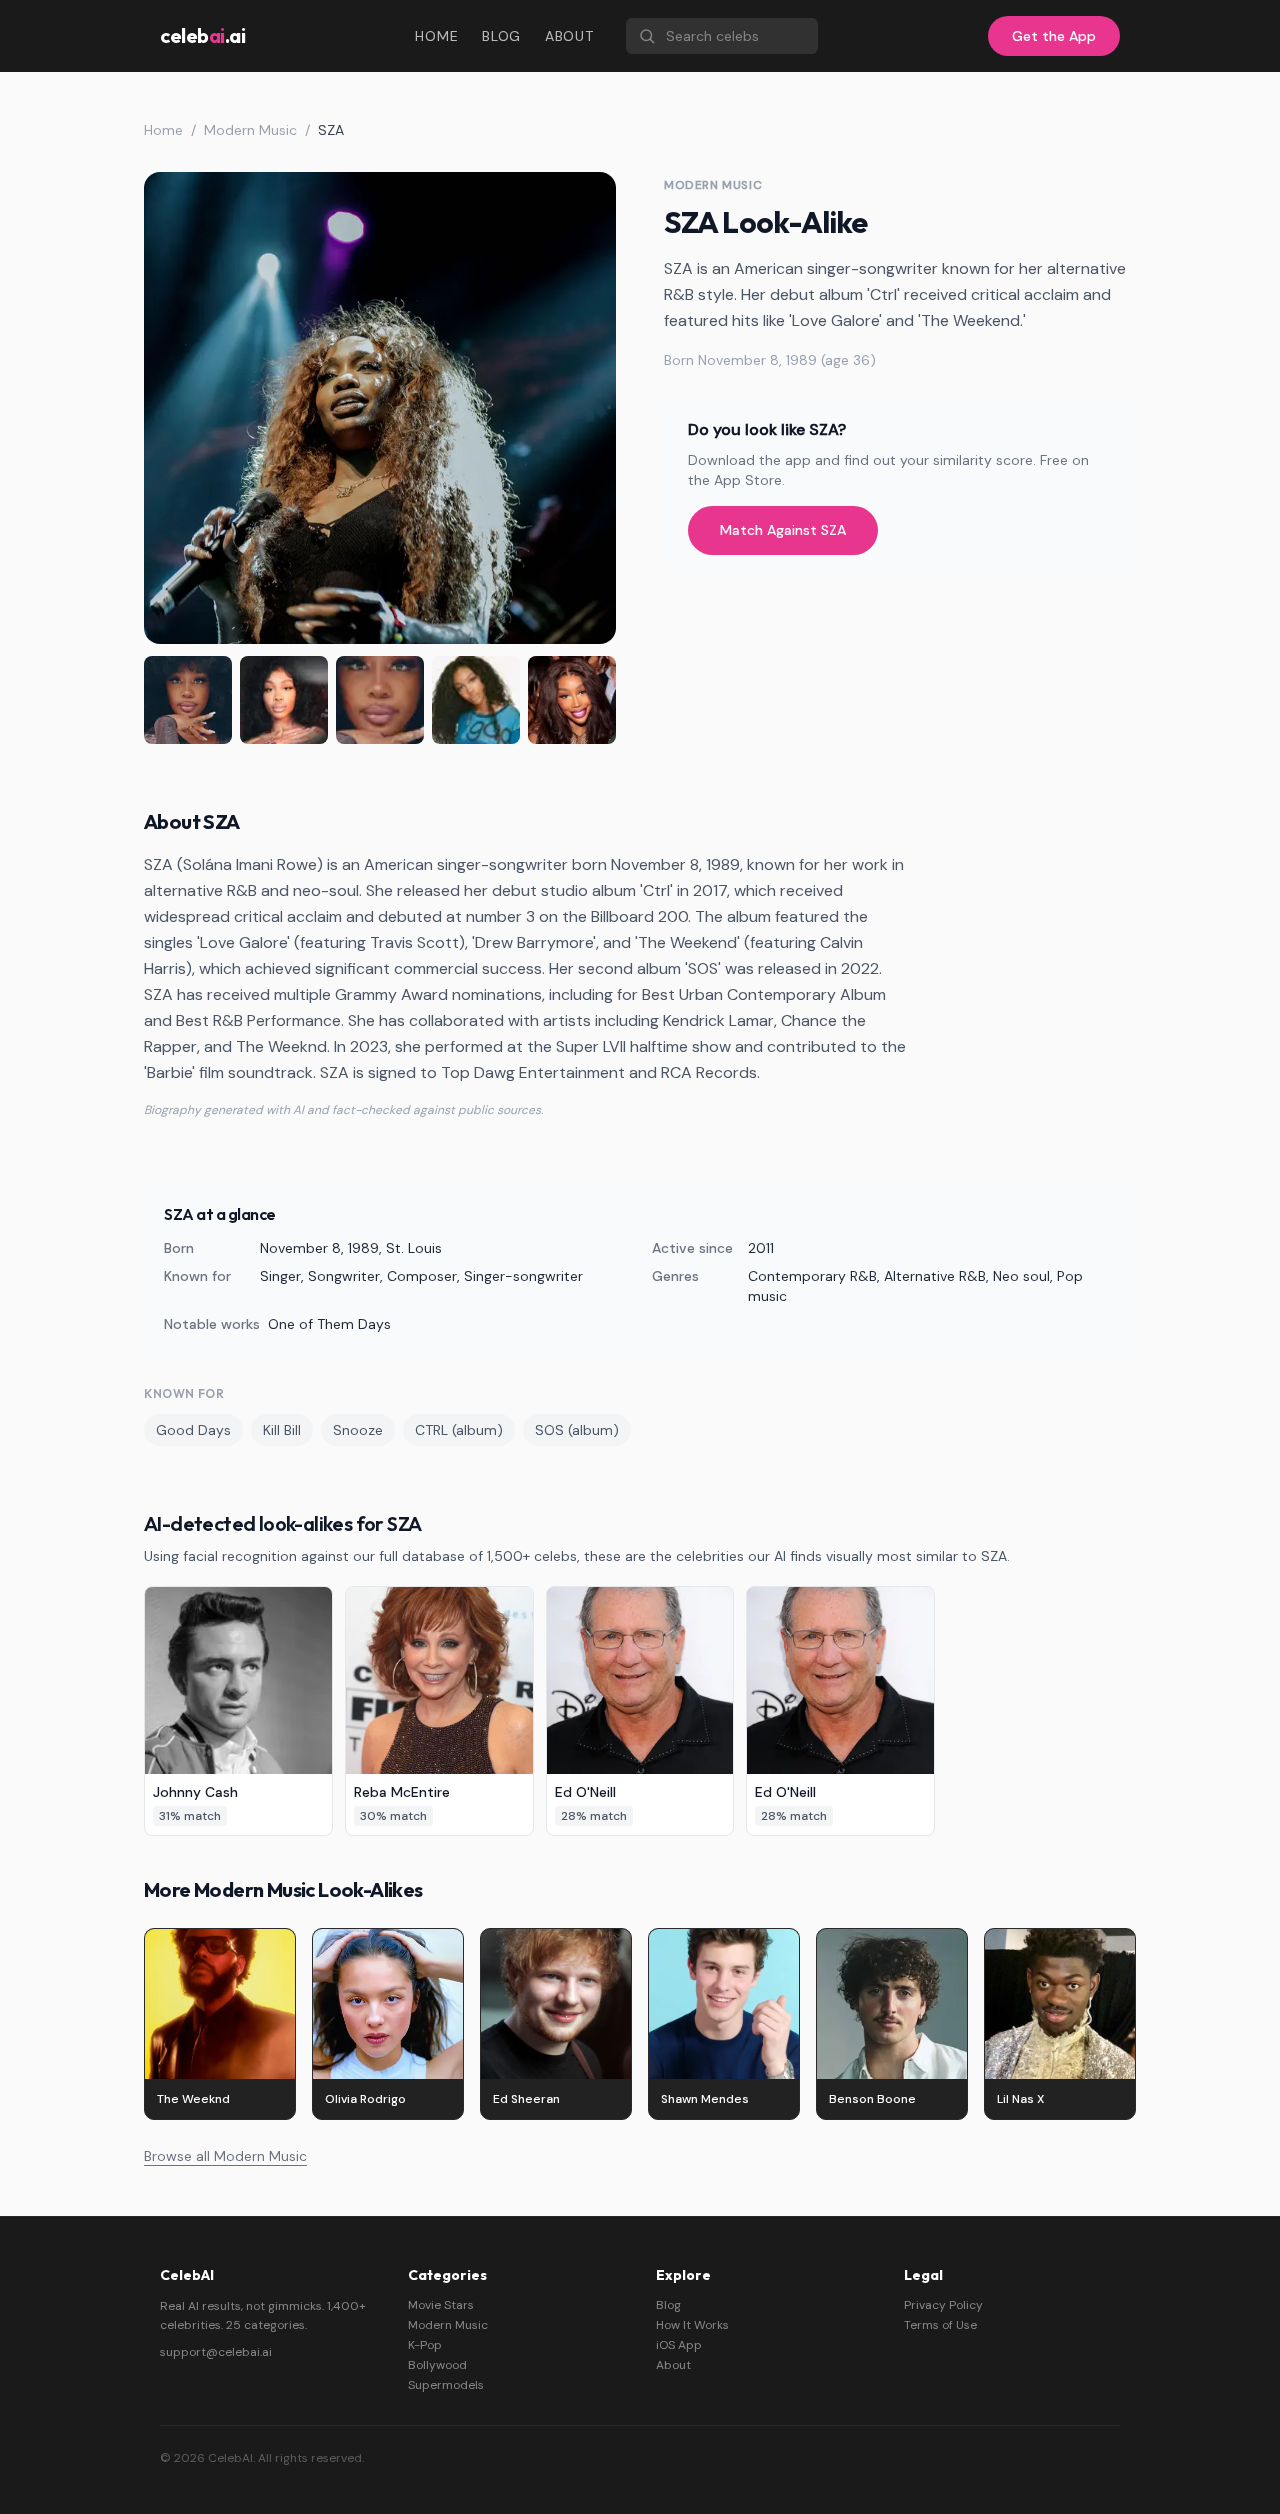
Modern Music (250, 130)
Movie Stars (441, 2305)
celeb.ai (202, 35)
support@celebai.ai (216, 2352)
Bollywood (437, 2365)
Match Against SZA (783, 530)
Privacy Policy (943, 2305)
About (569, 36)
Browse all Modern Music (225, 2156)
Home (436, 36)
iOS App (679, 2345)
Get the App (1054, 36)
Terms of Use (940, 2325)
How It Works (692, 2325)
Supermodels (446, 2385)
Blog (501, 36)
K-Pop (425, 2345)
